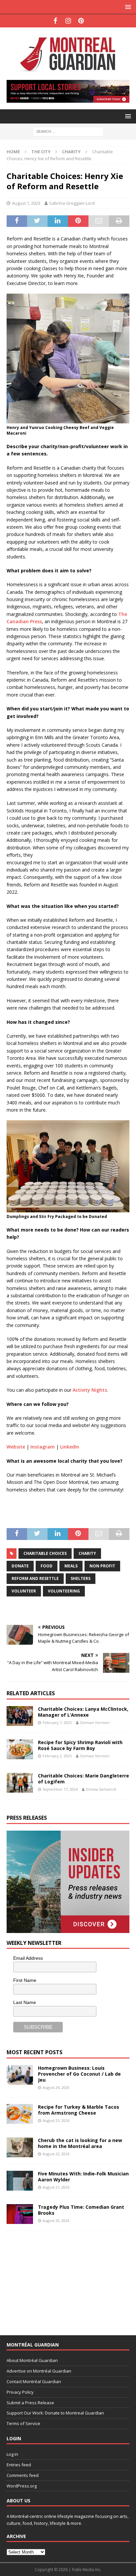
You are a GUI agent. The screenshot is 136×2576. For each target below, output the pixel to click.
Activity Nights (90, 1390)
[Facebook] (55, 21)
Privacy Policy (20, 2392)
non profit (102, 1566)
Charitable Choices (45, 1553)
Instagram (43, 1447)
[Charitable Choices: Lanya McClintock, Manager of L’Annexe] (20, 1716)
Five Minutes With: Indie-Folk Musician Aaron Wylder (83, 2177)
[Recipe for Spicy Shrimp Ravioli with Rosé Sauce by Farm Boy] (20, 1749)
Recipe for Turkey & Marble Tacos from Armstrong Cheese (79, 2110)
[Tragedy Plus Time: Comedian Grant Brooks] (20, 2214)
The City (41, 152)
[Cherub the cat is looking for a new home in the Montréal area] (20, 2147)
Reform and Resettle (35, 1578)
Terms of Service (23, 2423)
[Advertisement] (56, 2279)
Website (16, 1447)
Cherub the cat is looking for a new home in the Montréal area (80, 2143)
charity (87, 1553)
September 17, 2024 (60, 1789)
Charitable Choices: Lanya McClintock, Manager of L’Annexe (83, 1712)
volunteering (64, 1591)
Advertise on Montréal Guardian (39, 2371)
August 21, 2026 (56, 2187)
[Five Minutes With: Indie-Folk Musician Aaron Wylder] (20, 2181)
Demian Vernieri (95, 1722)
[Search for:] (68, 131)
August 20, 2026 (56, 2220)
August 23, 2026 (56, 2120)
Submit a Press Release (30, 2403)
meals (71, 1566)
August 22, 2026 (56, 2154)
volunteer (24, 1591)
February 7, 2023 (57, 1722)
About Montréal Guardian (32, 2360)
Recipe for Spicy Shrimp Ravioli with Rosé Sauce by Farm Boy (80, 1745)
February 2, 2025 (57, 1756)
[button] (127, 7)
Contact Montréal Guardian (34, 2381)
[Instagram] (68, 21)
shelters (81, 1578)
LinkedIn (70, 1447)
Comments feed (23, 2475)
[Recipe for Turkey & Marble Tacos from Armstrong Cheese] (20, 2114)
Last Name (25, 2002)
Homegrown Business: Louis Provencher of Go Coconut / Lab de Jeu (79, 2074)
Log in (12, 2454)
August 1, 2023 (26, 203)
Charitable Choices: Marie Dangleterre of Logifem (84, 1779)
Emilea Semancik (101, 1789)
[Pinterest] (81, 21)
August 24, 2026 (56, 2087)
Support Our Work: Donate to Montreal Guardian (55, 2413)
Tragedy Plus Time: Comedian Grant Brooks (81, 2210)
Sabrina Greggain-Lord (72, 203)
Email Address (28, 1958)
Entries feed (19, 2465)
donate (20, 1566)
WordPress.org (22, 2486)
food (47, 1566)
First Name (25, 1980)
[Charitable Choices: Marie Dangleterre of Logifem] (20, 1783)
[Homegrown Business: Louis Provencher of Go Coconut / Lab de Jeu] (20, 2075)
